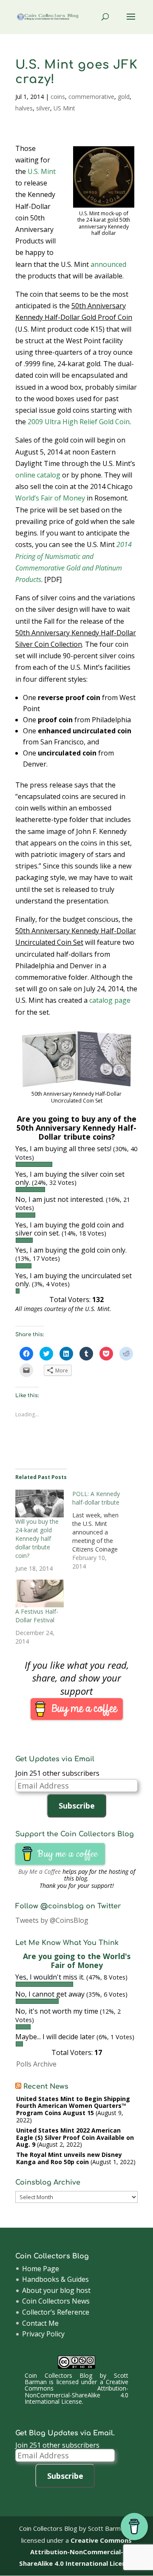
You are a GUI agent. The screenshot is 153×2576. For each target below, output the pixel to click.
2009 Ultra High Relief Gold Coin (79, 422)
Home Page (41, 2269)
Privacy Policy (43, 2334)
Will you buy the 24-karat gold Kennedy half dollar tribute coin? (37, 1538)
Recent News (46, 2087)
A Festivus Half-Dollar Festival (37, 1616)
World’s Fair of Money (50, 498)
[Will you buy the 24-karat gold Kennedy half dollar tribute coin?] (40, 1504)
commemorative (91, 97)
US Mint (64, 108)
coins (58, 97)
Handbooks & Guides (55, 2279)
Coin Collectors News (56, 2301)
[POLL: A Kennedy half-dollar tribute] (101, 1530)
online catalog (38, 475)
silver (43, 108)
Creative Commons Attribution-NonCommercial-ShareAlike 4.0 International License (77, 2392)
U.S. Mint (42, 171)
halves (24, 108)
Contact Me (40, 2323)
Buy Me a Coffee (40, 1871)
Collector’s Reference (56, 2312)
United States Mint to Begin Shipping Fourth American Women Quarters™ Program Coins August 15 (73, 2106)
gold (124, 97)
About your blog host (56, 2290)
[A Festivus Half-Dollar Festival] (40, 1593)
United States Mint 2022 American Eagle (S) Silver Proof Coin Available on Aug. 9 (75, 2138)
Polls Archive (36, 2064)
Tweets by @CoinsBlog (52, 1920)
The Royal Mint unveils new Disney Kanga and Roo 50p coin (69, 2158)
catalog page (110, 1000)
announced (108, 264)
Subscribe (77, 1806)
